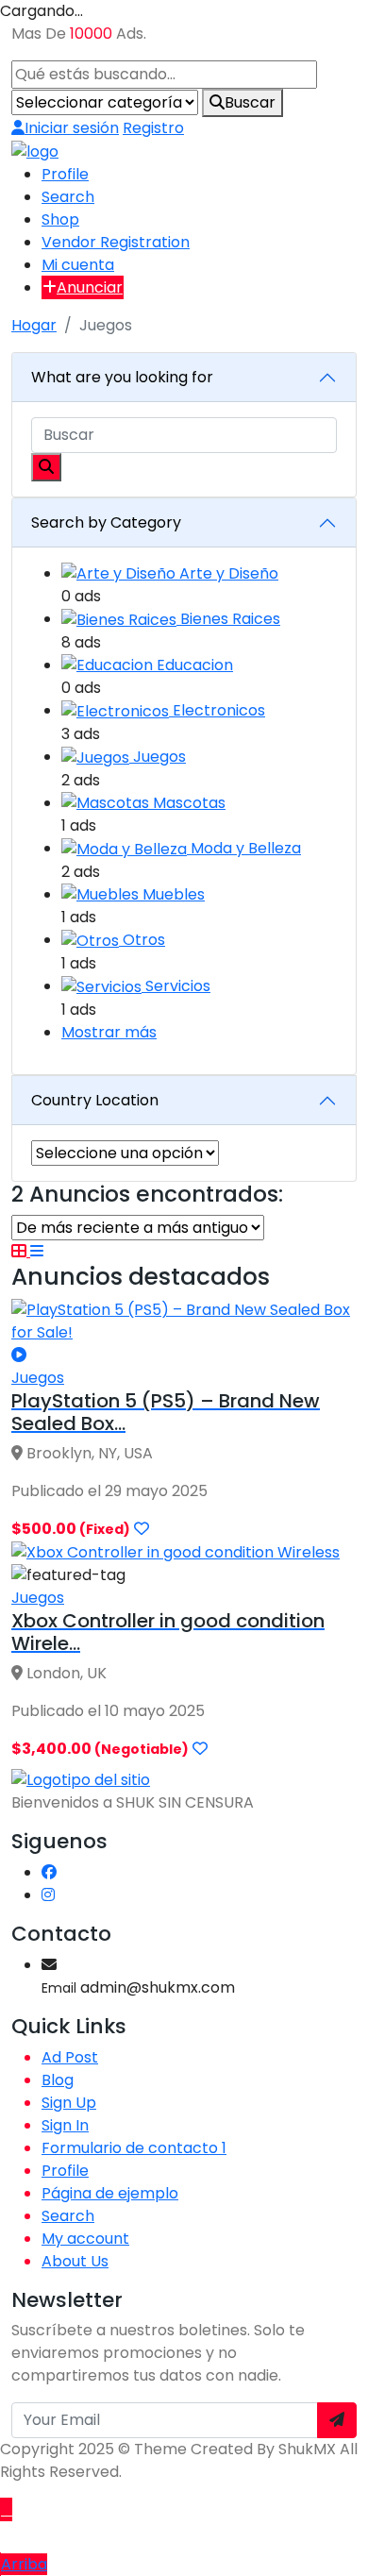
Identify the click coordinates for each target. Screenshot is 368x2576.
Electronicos (219, 710)
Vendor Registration (116, 242)
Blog (58, 2080)
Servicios (178, 986)
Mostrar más (109, 1032)
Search (68, 197)
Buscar (250, 102)
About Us (75, 2261)
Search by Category (106, 522)
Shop (60, 219)
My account (85, 2239)
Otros (144, 940)
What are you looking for (122, 377)
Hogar (34, 325)
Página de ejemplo (110, 2193)
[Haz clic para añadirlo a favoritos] (142, 1529)
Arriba (24, 2564)
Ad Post (70, 2057)
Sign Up (69, 2103)
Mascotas (189, 803)
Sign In (65, 2125)
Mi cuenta (78, 265)
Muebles (174, 894)
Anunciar (90, 287)
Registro (153, 128)
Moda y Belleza (246, 848)
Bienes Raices (230, 619)
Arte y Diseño (229, 573)
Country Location (95, 1100)
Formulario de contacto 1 (134, 2148)
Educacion (195, 665)
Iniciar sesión (72, 128)
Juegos (159, 757)
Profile (65, 174)
